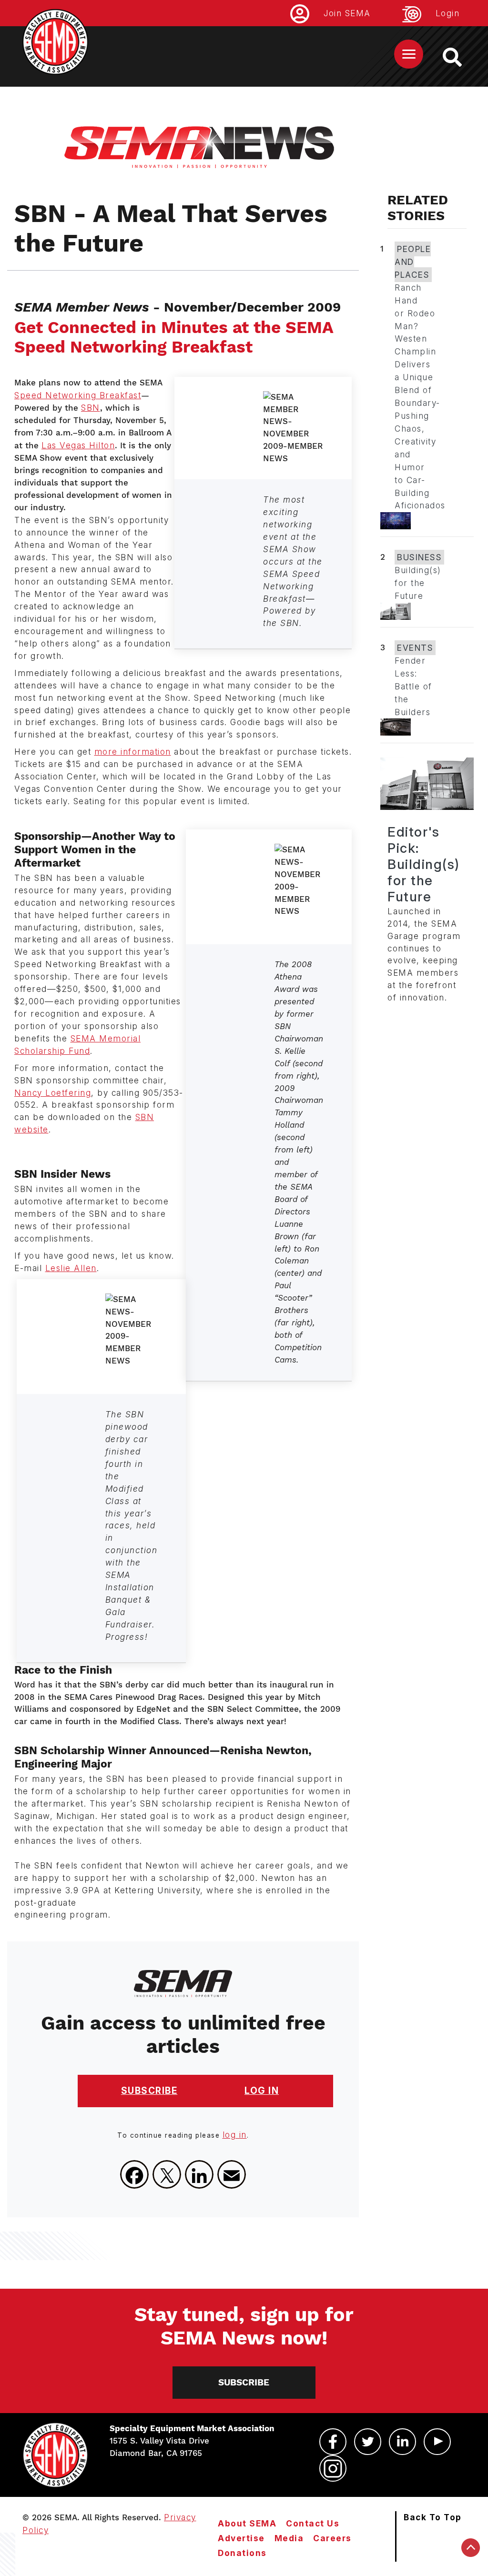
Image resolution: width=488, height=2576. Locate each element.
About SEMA (247, 2523)
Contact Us (313, 2523)
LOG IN (262, 2091)
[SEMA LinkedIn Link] (402, 2442)
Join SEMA (347, 13)
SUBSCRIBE (149, 2091)
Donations (242, 2553)
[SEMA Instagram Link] (333, 2468)
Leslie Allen (71, 1268)
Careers (332, 2538)
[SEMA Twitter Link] (368, 2442)
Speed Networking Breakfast (78, 395)
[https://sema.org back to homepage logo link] (461, 57)
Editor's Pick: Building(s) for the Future (424, 864)
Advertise (241, 2538)
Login (448, 13)
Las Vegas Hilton (78, 445)
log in (235, 2135)
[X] (167, 2174)
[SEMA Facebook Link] (333, 2442)
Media (289, 2538)
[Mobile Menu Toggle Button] (409, 54)
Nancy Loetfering (53, 1093)
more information (133, 752)
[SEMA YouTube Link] (437, 2442)
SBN (91, 408)
